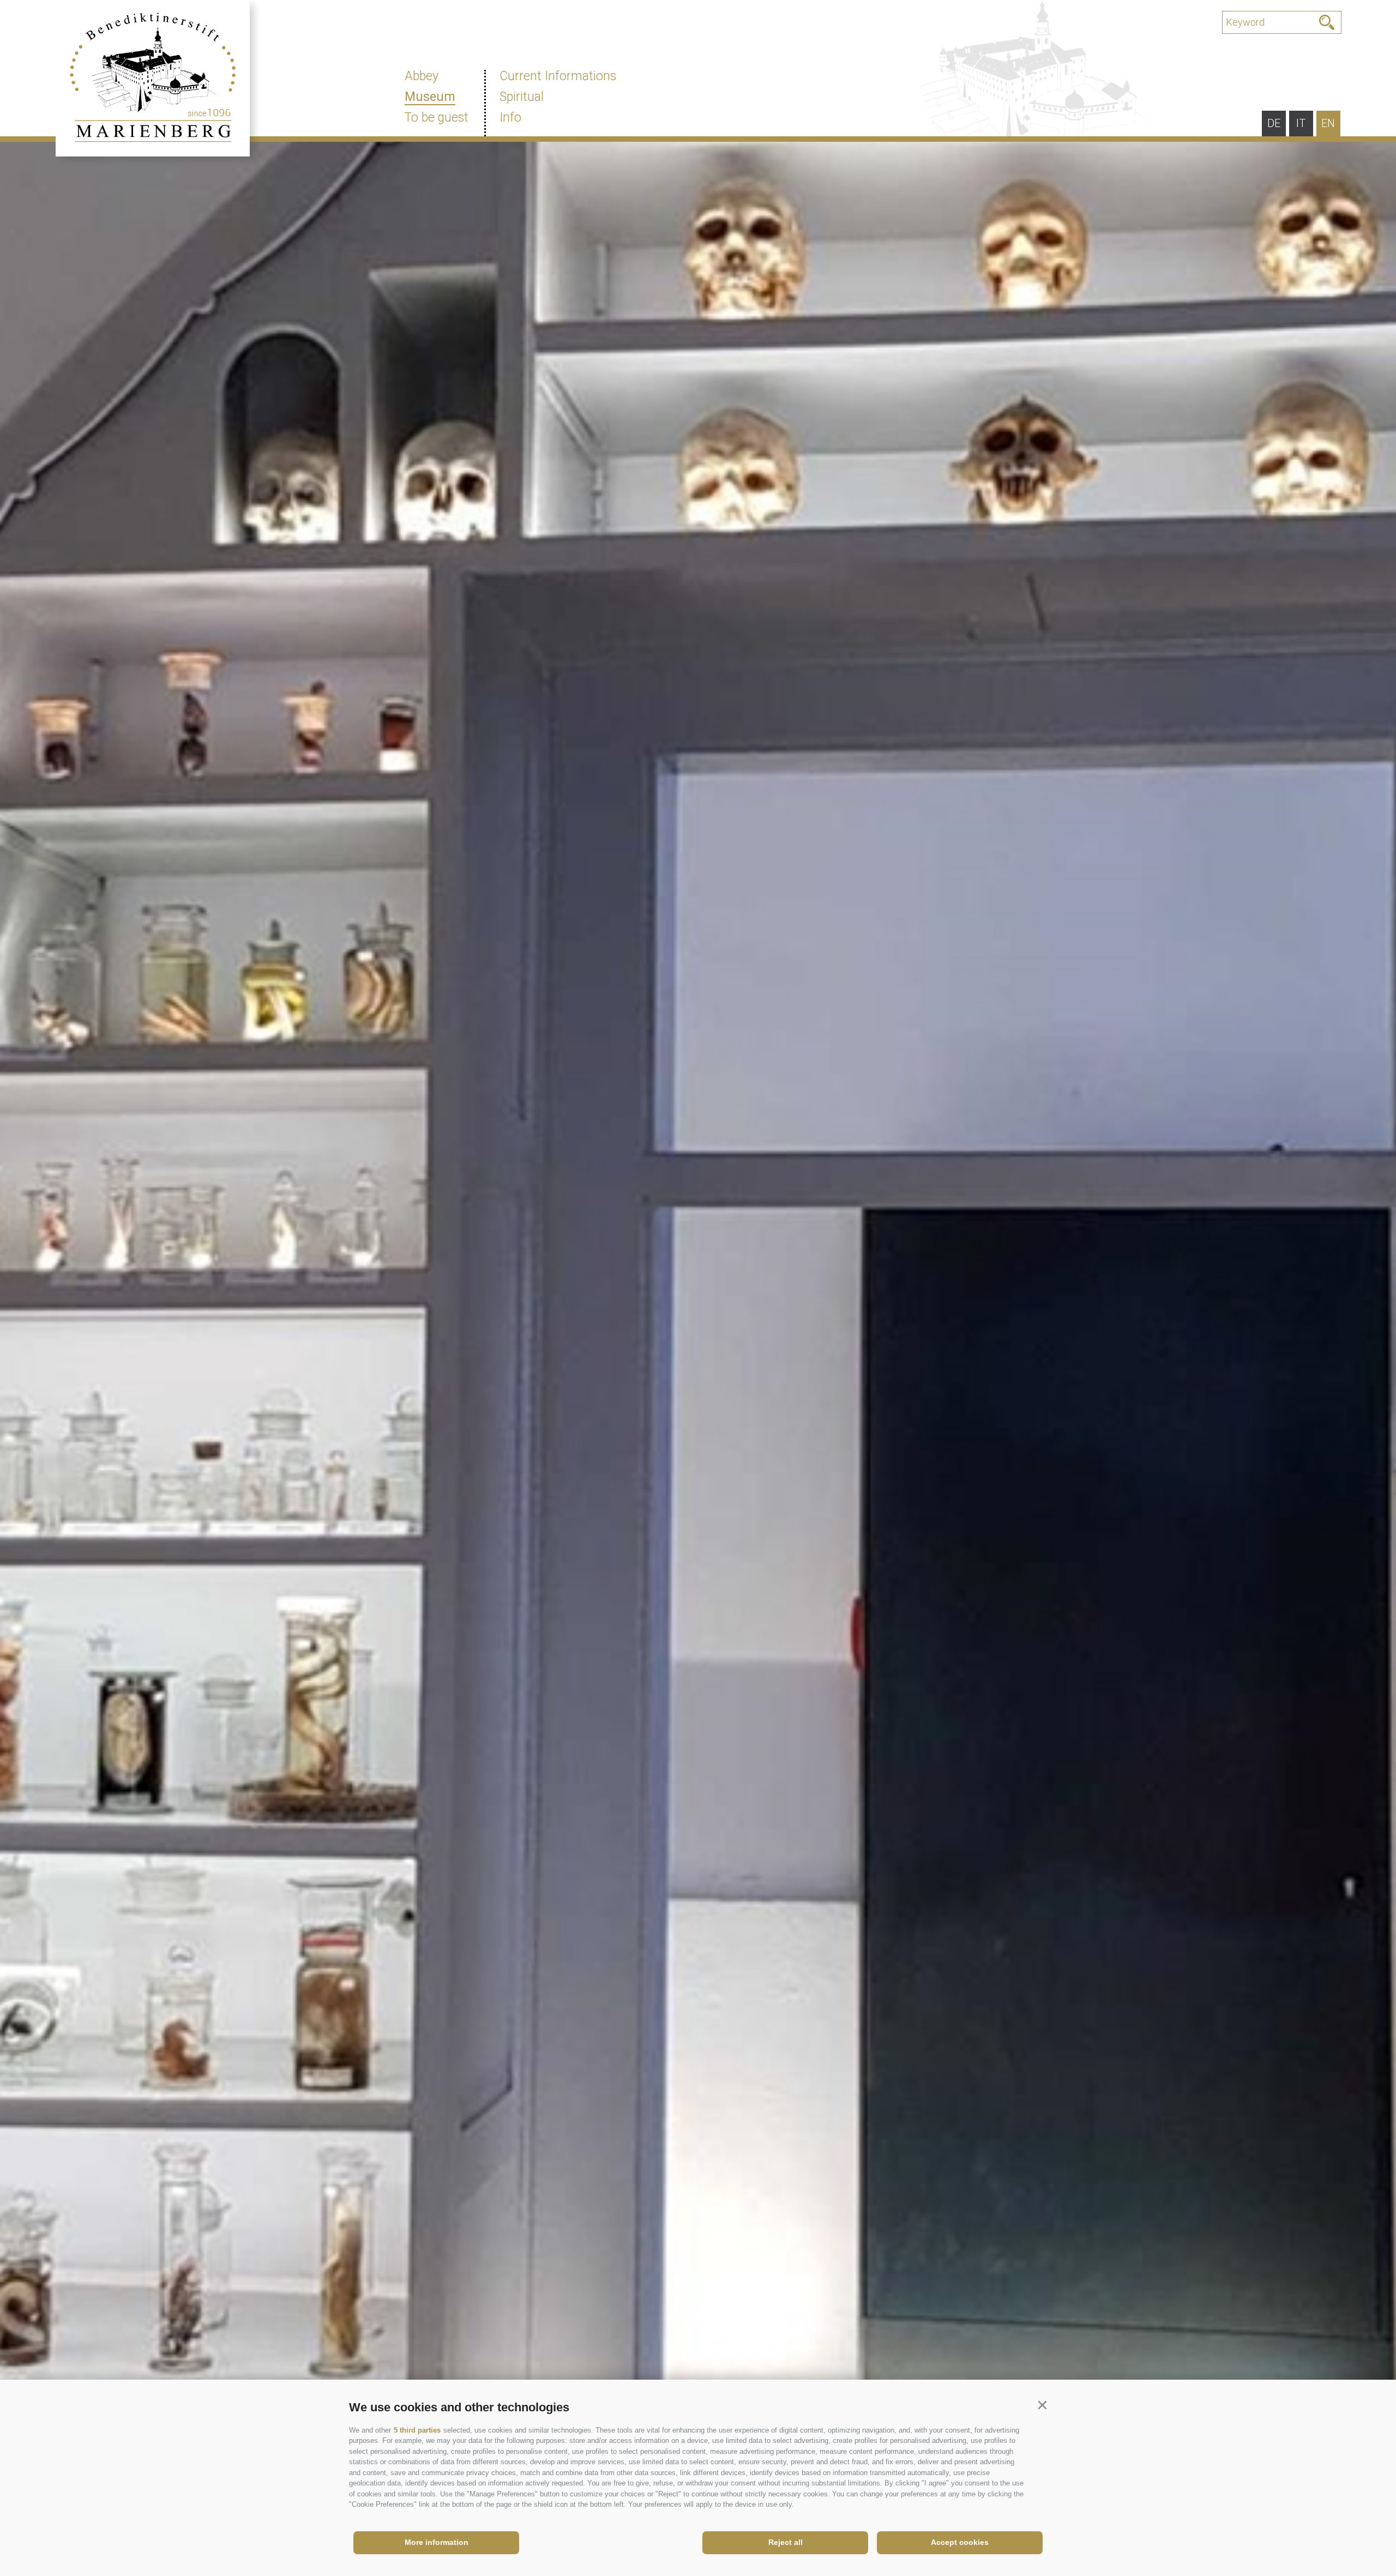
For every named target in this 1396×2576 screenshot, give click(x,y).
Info (510, 118)
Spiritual (522, 97)
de (1274, 123)
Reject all (786, 2542)
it (1301, 123)
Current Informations (558, 76)
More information (437, 2542)
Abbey (422, 76)
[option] (698, 1338)
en (1328, 123)
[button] (1042, 2405)
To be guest (437, 118)
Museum (430, 97)
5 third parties (417, 2430)
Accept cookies (960, 2542)
